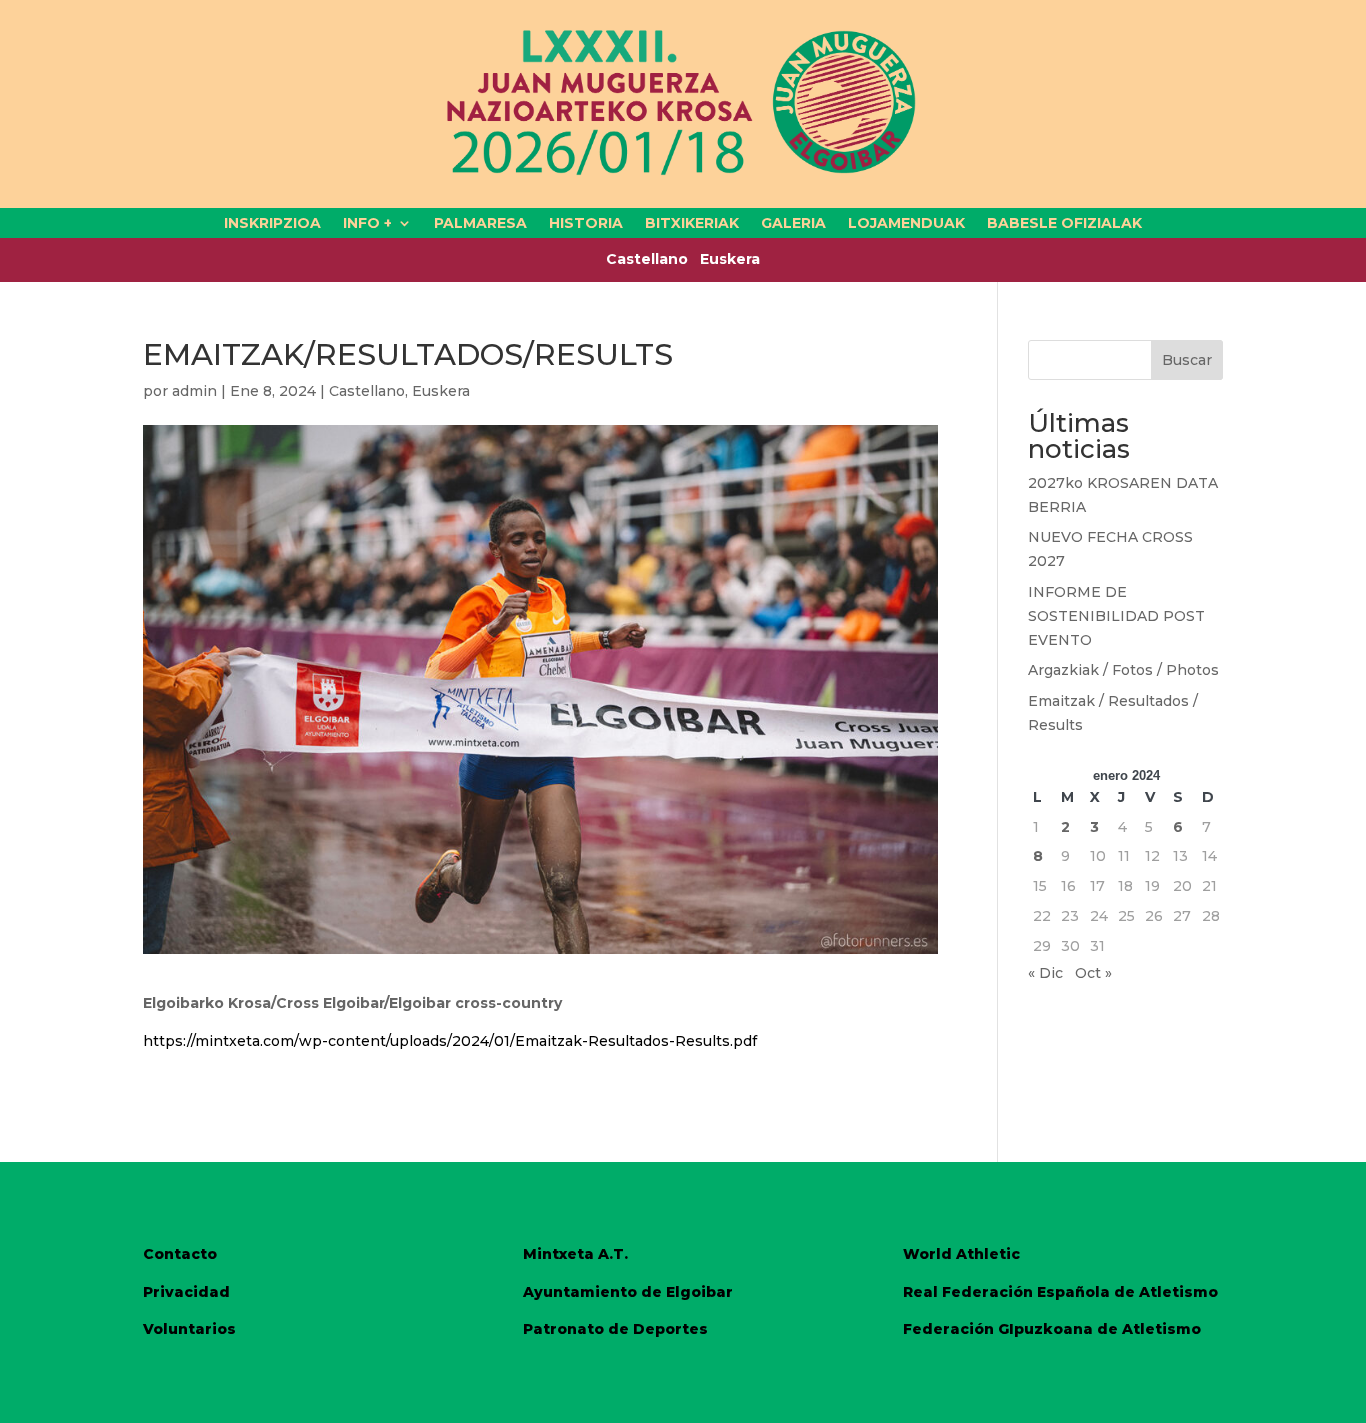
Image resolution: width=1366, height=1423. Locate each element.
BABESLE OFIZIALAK (1064, 224)
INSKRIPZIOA (272, 224)
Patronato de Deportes (615, 1329)
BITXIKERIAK (692, 224)
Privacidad (186, 1292)
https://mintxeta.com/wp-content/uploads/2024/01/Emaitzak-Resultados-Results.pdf (450, 1041)
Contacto (180, 1254)
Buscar (1187, 360)
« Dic (1045, 973)
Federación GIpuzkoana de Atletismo (1052, 1329)
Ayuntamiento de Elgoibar (628, 1292)
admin (194, 391)
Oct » (1093, 973)
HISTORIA (586, 224)
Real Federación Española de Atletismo (1060, 1292)
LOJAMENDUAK (906, 224)
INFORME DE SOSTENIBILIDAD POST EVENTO (1116, 616)
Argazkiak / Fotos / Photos (1123, 670)
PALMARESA (480, 224)
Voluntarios (189, 1329)
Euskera (730, 259)
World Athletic (961, 1254)
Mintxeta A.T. (575, 1254)
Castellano (653, 259)
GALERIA (793, 224)
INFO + (367, 224)
